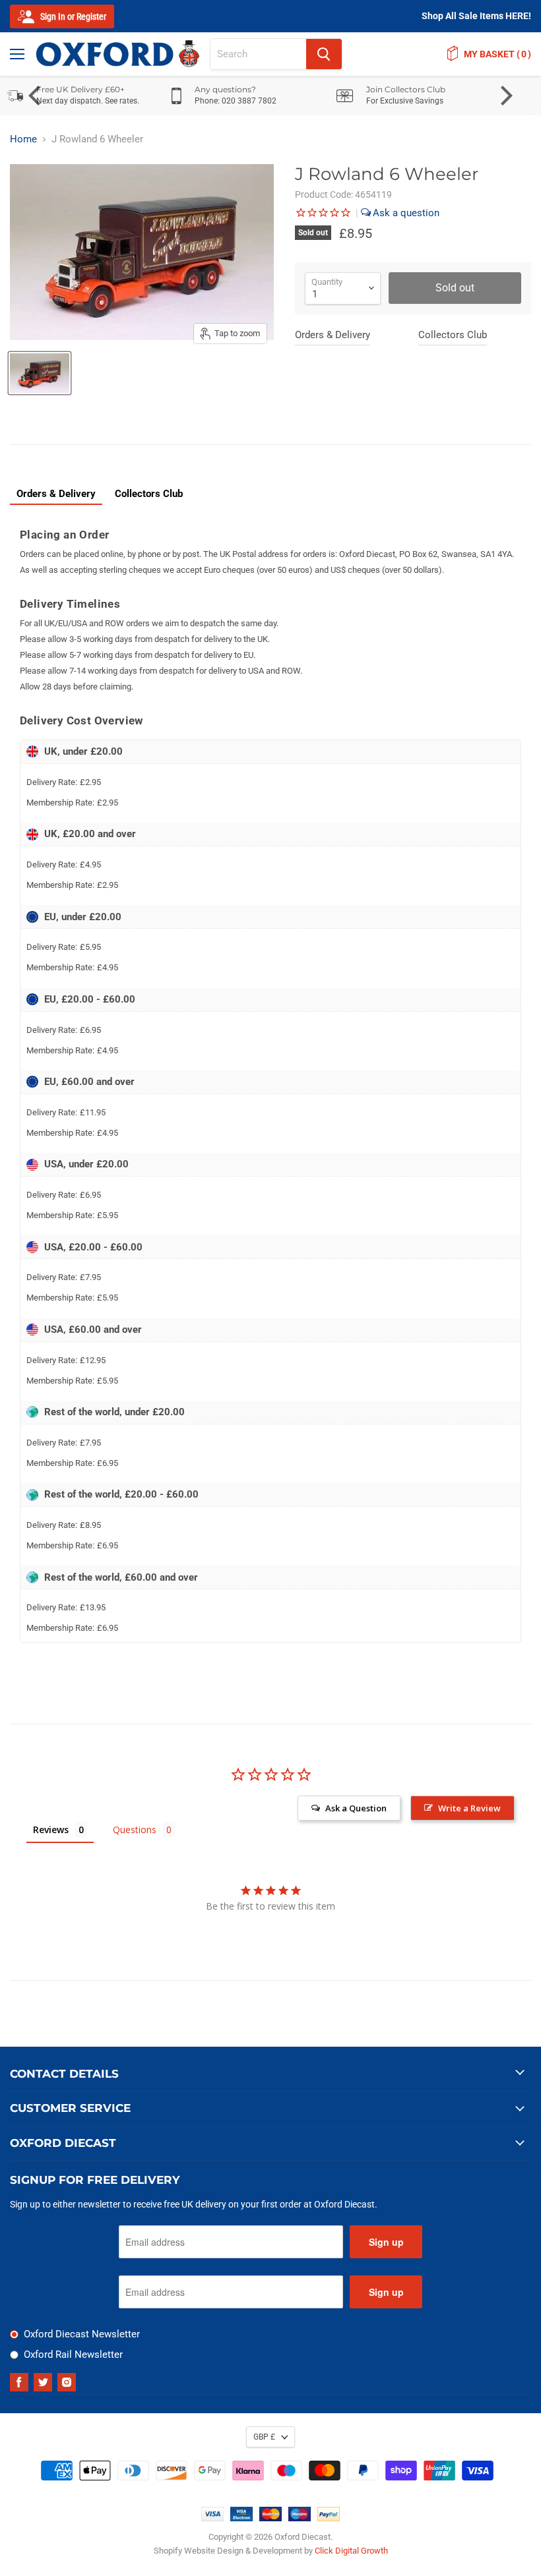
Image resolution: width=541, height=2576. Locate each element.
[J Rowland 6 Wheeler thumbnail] (40, 373)
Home (23, 139)
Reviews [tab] (51, 1830)
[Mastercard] (270, 2518)
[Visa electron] (241, 2518)
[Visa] (212, 2518)
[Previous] (36, 96)
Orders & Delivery (333, 335)
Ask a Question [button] (356, 1808)
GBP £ (264, 2437)
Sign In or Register (72, 16)
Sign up (386, 2242)
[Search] (324, 54)
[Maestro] (300, 2518)
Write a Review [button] (469, 1808)
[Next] (505, 96)
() (497, 54)
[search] (258, 54)
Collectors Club (453, 335)
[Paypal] (329, 2518)
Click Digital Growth (351, 2551)
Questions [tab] (135, 1830)
